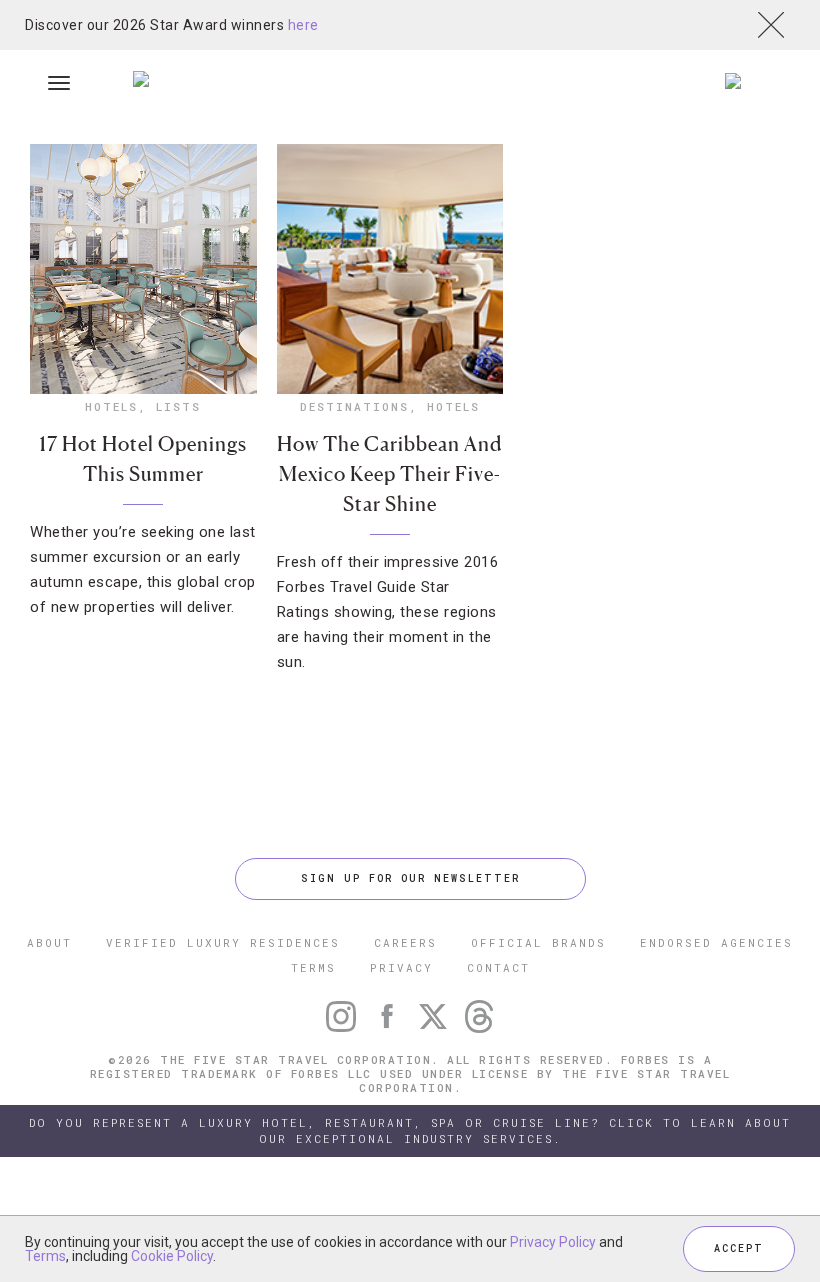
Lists (178, 406)
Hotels (111, 406)
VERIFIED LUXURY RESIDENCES (223, 942)
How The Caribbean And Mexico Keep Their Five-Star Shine (389, 474)
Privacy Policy (553, 1242)
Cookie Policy (172, 1256)
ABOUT (49, 942)
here (303, 25)
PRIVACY (401, 967)
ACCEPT (739, 1248)
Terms (45, 1256)
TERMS (313, 967)
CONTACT (498, 967)
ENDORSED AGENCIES (716, 942)
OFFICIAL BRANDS (538, 942)
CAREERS (405, 942)
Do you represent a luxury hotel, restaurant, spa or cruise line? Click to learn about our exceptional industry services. (410, 1130)
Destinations (354, 406)
